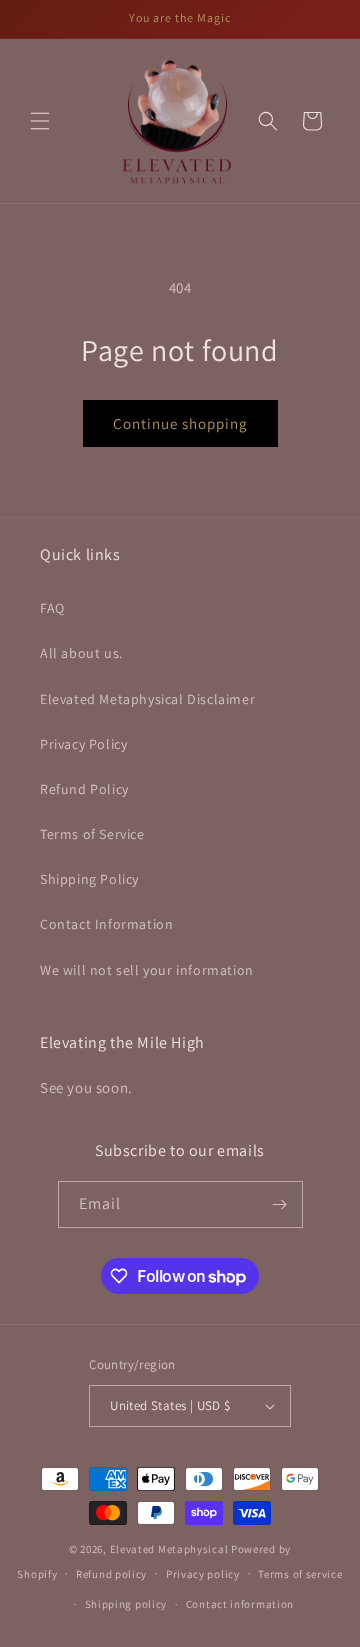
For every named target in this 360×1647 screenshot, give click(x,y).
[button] (40, 121)
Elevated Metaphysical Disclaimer (147, 699)
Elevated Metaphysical (170, 1549)
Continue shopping (180, 423)
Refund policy (111, 1574)
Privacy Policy (83, 744)
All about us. (81, 653)
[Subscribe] (280, 1204)
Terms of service (300, 1574)
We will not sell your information (147, 970)
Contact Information (106, 924)
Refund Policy (84, 789)
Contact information (240, 1604)
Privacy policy (203, 1574)
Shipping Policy (89, 879)
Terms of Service (92, 834)
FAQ (52, 608)
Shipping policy (126, 1604)
